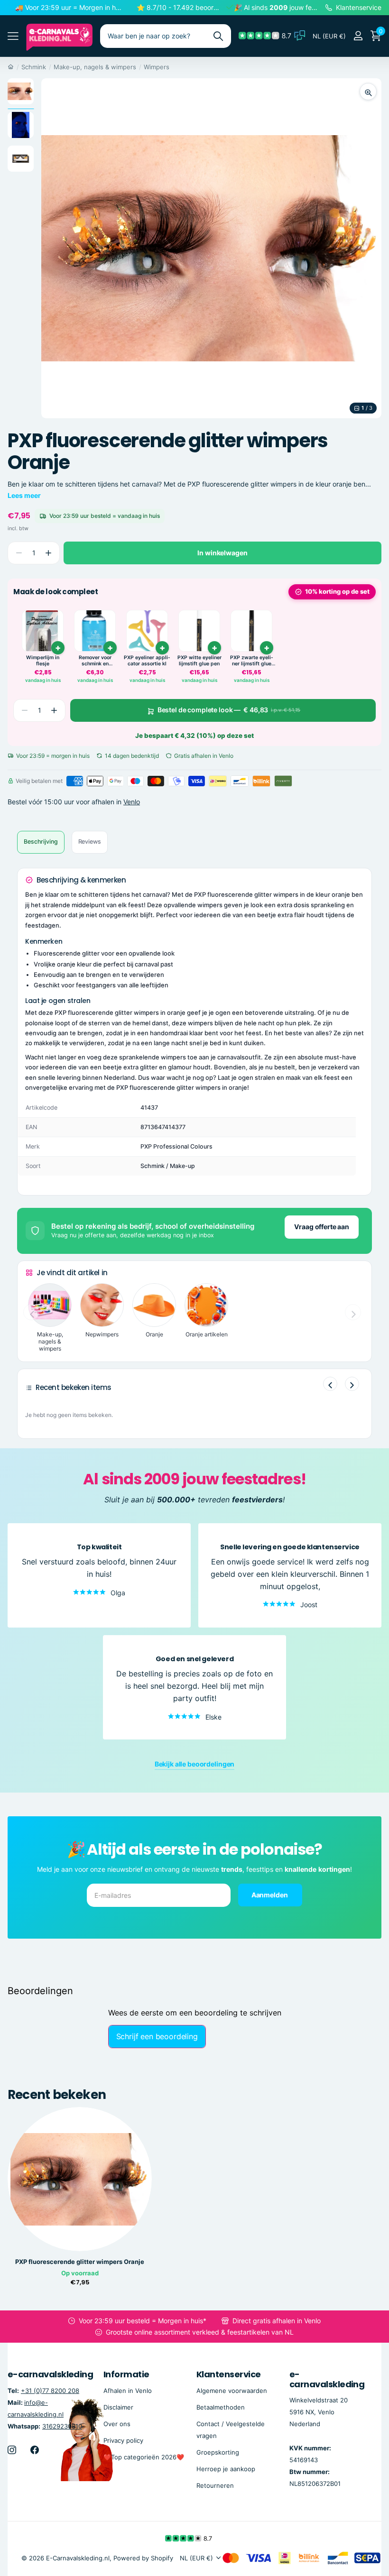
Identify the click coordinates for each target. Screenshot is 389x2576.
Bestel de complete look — (229, 710)
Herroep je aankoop (226, 2469)
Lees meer (24, 495)
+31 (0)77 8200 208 (50, 2390)
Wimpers (157, 67)
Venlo (132, 802)
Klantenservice (228, 2374)
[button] (48, 553)
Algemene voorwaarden (232, 2390)
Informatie (126, 2374)
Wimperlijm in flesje (43, 661)
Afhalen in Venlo (128, 2390)
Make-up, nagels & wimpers (95, 67)
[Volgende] (352, 1384)
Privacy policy (123, 2440)
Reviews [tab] (90, 842)
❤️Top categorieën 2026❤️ (144, 2456)
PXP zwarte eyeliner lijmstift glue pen (252, 661)
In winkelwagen (222, 553)
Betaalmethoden (221, 2407)
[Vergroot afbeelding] (368, 92)
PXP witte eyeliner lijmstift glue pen (199, 661)
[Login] (358, 36)
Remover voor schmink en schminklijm (95, 661)
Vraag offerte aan (322, 1227)
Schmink (34, 67)
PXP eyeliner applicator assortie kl (147, 661)
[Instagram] (12, 2449)
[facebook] (35, 2449)
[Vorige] (330, 1384)
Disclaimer (118, 2407)
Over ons (117, 2423)
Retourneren (215, 2485)
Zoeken (218, 36)
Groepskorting (218, 2452)
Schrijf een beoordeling (157, 2036)
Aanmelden (270, 1894)
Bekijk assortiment (13, 36)
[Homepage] (11, 67)
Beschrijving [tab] (41, 842)
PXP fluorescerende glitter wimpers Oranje (80, 2262)
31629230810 (62, 2426)
